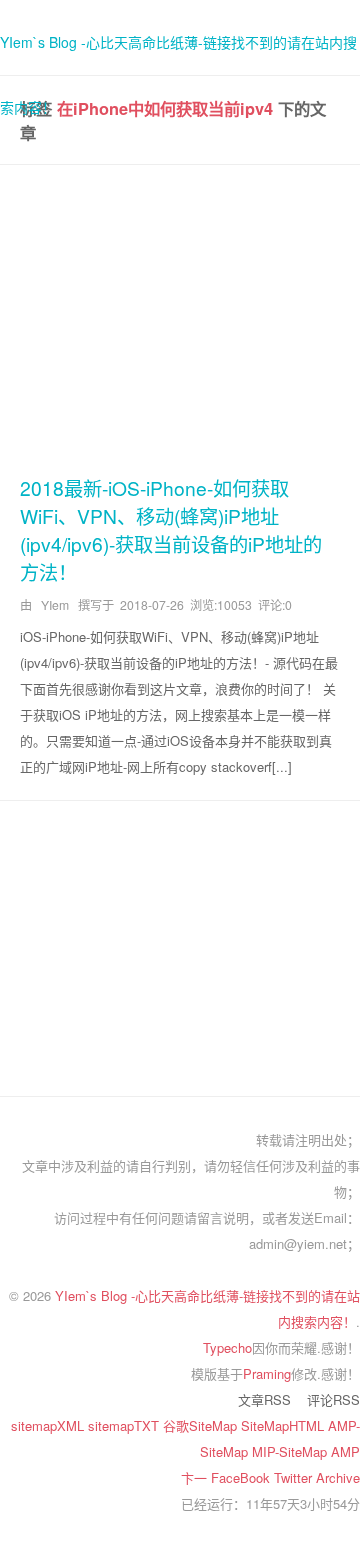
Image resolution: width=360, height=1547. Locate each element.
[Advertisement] (180, 316)
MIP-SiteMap (291, 1451)
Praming (267, 1373)
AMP (345, 1451)
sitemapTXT (125, 1425)
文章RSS (264, 1399)
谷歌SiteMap (202, 1425)
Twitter (295, 1477)
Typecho (227, 1347)
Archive (338, 1477)
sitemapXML (49, 1425)
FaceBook (242, 1477)
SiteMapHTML (284, 1425)
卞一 (196, 1477)
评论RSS (333, 1399)
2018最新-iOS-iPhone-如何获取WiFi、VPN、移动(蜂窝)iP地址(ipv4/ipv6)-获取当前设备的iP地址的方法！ (171, 529)
